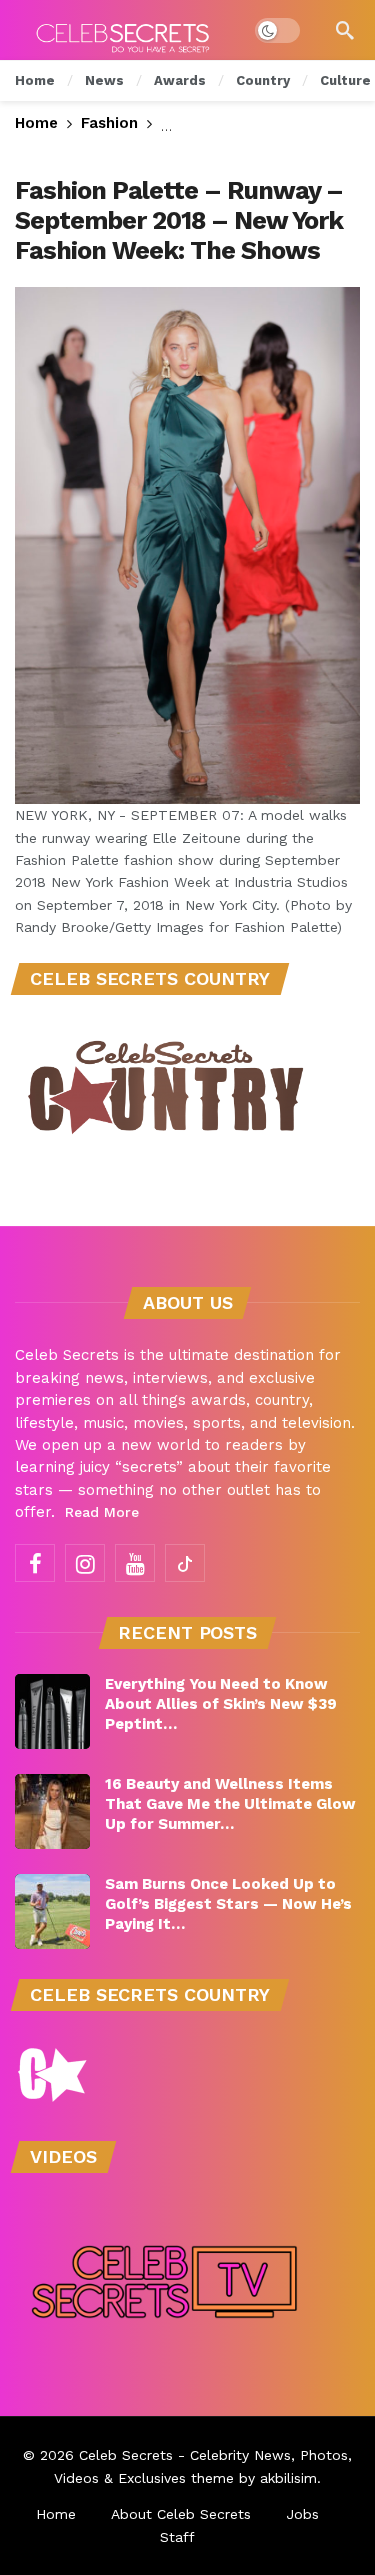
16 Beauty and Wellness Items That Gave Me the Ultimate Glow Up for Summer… (230, 1804)
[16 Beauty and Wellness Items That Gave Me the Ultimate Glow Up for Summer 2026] (52, 1811)
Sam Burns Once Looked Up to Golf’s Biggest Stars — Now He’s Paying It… (228, 1904)
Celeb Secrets (126, 2455)
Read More (102, 1512)
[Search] (345, 30)
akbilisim (288, 2478)
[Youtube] (135, 1563)
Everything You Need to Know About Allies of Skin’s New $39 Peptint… (221, 1704)
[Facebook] (35, 1563)
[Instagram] (85, 1563)
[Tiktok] (185, 1563)
